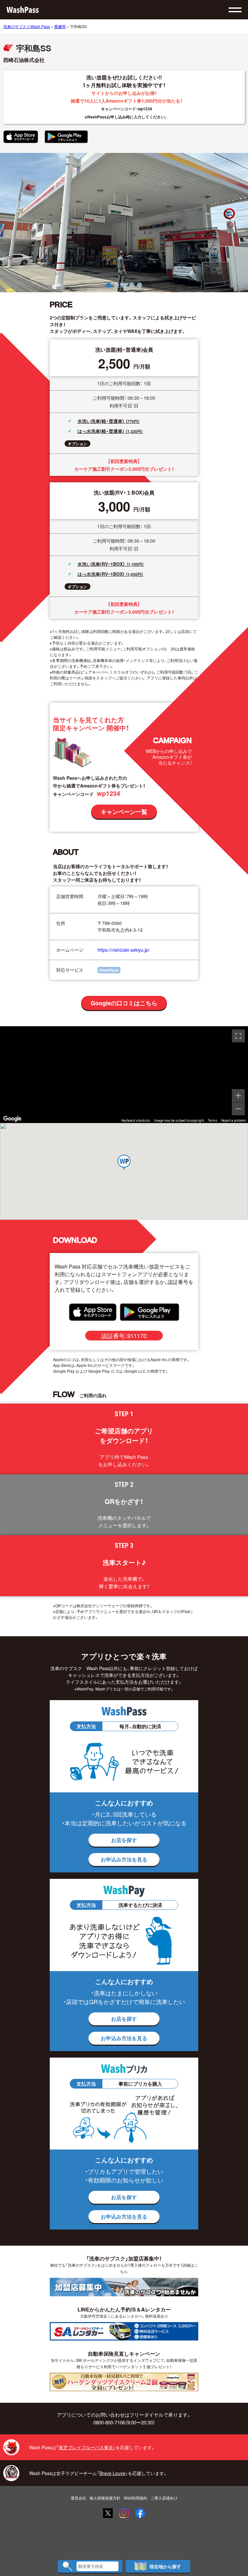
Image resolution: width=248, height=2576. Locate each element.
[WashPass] (23, 10)
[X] (108, 2513)
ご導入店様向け (164, 2498)
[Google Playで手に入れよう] (66, 137)
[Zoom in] (238, 1096)
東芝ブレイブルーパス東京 (86, 2447)
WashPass (109, 970)
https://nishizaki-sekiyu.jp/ (124, 950)
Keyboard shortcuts (136, 1121)
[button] (108, 285)
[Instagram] (124, 2513)
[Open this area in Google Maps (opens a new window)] (12, 1119)
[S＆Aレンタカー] (124, 2331)
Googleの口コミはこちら (124, 1003)
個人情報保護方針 (105, 2498)
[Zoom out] (238, 1109)
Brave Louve (112, 2473)
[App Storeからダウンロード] (21, 137)
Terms (213, 1121)
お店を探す (124, 1840)
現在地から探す (165, 2566)
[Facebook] (140, 2513)
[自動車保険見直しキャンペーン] (124, 2382)
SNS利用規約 (135, 2498)
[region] (124, 1075)
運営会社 (78, 2498)
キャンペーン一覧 (124, 812)
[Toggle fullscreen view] (238, 1036)
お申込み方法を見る (124, 1859)
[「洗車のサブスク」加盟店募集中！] (124, 2287)
